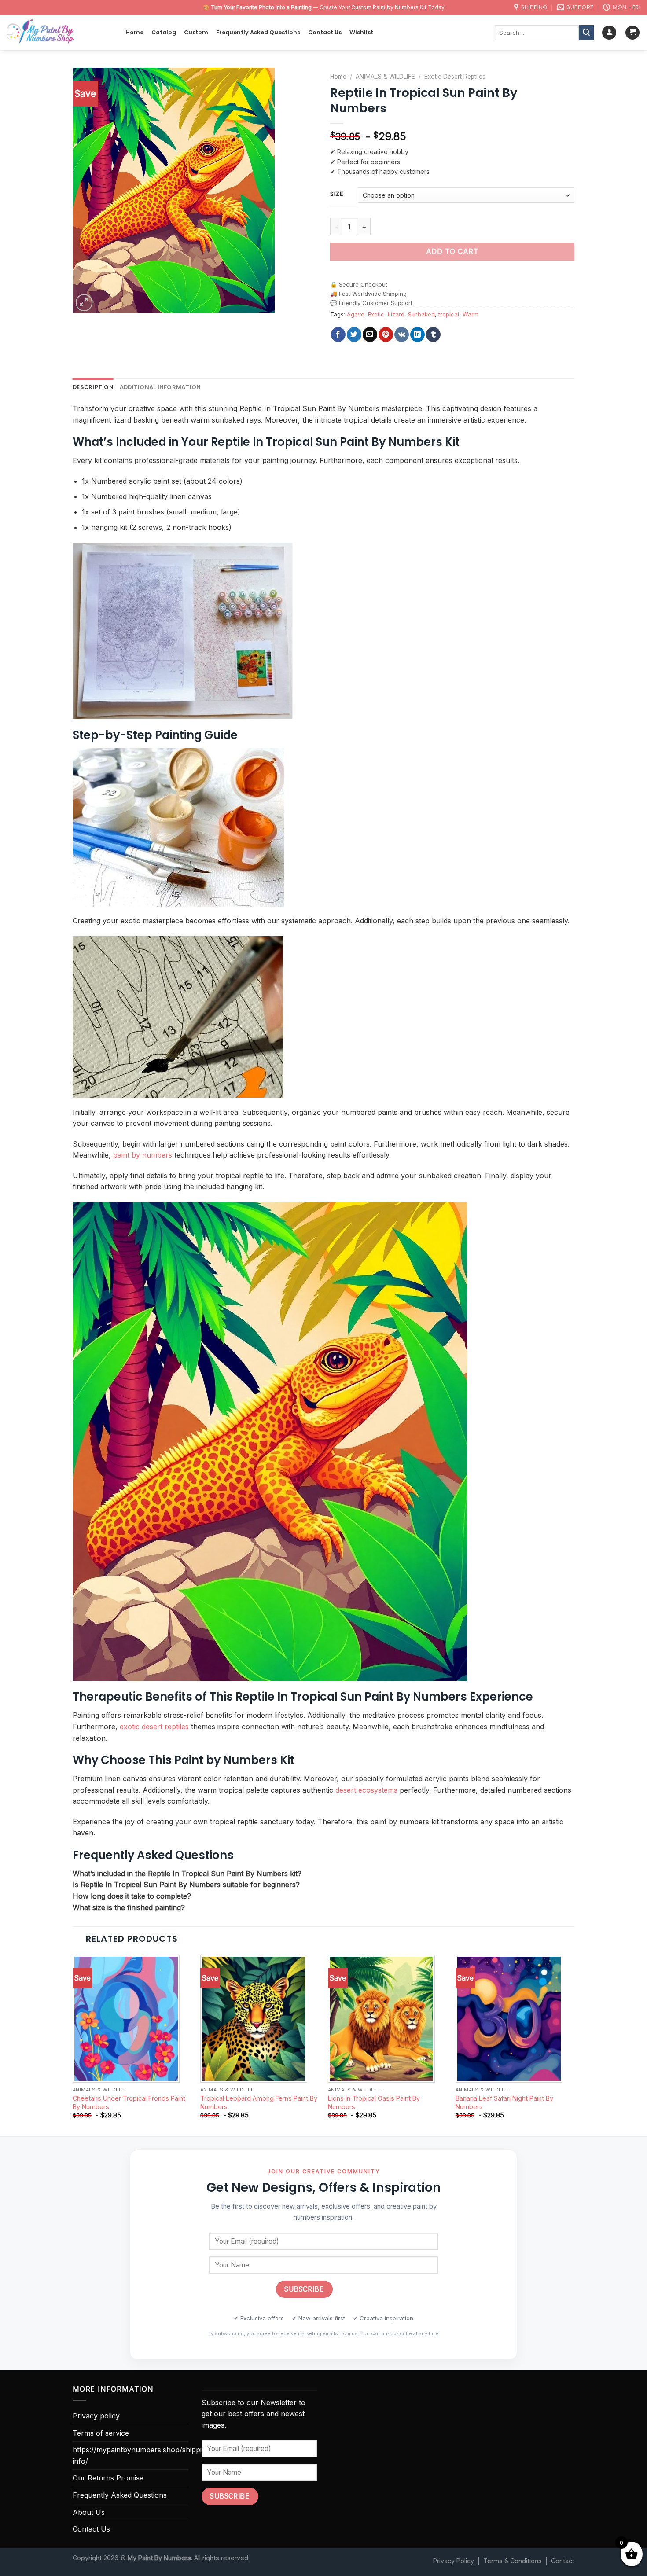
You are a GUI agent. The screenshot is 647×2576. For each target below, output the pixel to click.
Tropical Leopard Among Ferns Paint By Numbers (259, 2102)
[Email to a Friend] (370, 334)
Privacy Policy (454, 2561)
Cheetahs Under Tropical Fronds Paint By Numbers (129, 2102)
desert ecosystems (366, 1790)
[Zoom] (84, 303)
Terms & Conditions (513, 2561)
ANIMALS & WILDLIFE (385, 77)
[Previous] (73, 2045)
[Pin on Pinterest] (386, 334)
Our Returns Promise (108, 2478)
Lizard (396, 314)
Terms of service (101, 2433)
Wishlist (361, 32)
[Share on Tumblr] (433, 334)
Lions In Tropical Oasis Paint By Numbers (374, 2102)
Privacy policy (96, 2416)
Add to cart (452, 251)
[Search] (586, 33)
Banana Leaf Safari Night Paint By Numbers (504, 2102)
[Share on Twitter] (354, 334)
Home (134, 32)
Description (93, 387)
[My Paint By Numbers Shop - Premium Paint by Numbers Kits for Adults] (59, 33)
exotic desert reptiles (154, 1727)
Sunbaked (421, 314)
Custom (196, 32)
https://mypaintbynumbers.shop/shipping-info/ (143, 2455)
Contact (563, 2561)
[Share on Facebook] (338, 334)
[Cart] (632, 33)
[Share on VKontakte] (402, 334)
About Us (89, 2512)
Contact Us (325, 32)
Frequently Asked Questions (258, 32)
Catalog (164, 32)
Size (337, 194)
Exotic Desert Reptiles (455, 77)
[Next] (574, 2045)
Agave (356, 314)
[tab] (93, 387)
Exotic (376, 314)
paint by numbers (143, 1155)
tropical (449, 314)
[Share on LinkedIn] (417, 334)
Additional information (160, 387)
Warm (471, 314)
